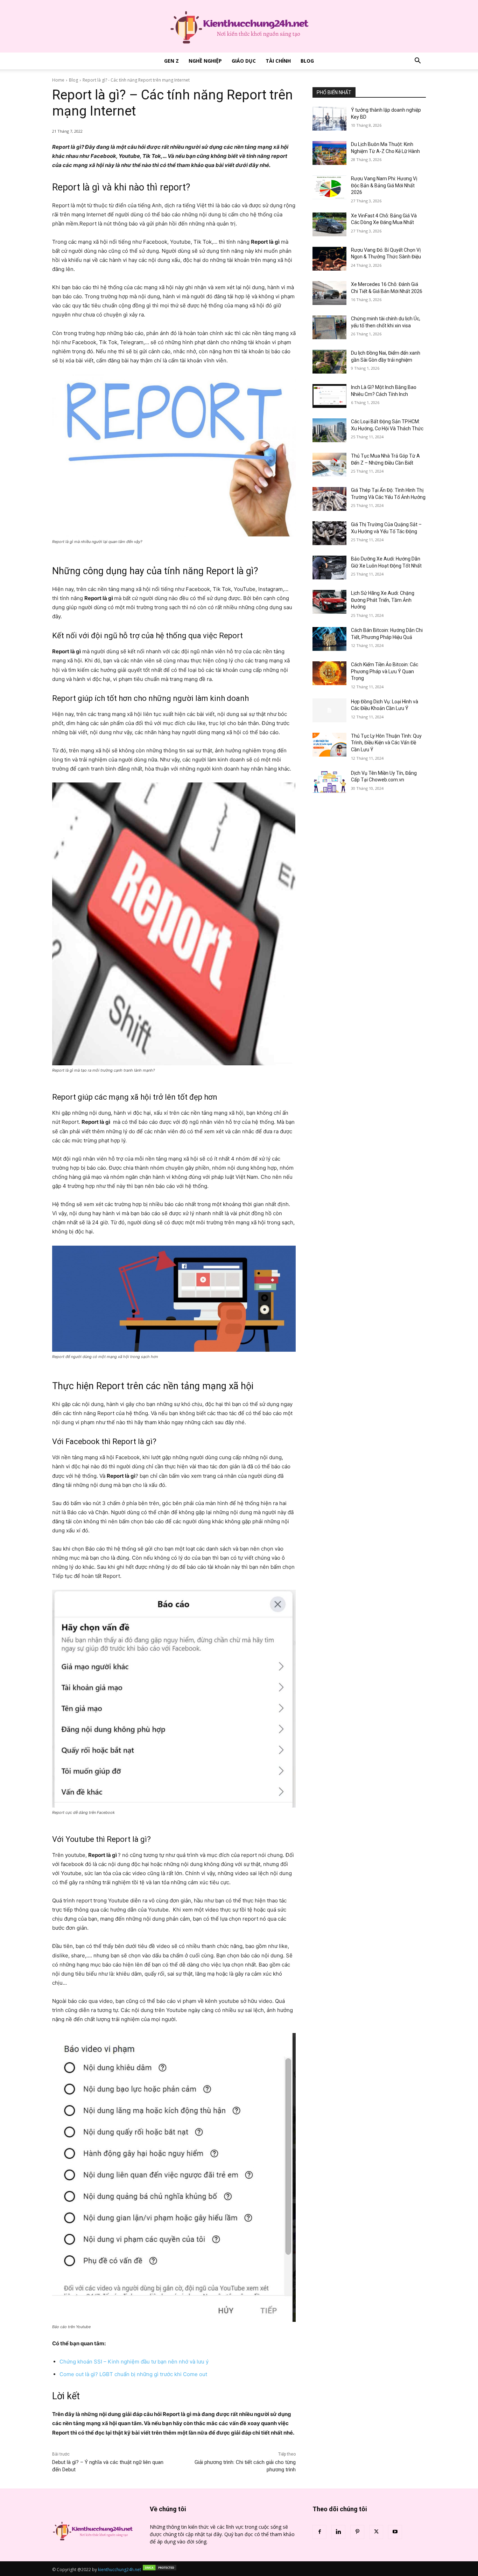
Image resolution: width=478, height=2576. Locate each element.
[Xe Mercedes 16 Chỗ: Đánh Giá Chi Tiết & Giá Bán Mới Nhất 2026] (329, 293)
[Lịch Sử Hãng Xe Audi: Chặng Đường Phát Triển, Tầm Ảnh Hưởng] (329, 602)
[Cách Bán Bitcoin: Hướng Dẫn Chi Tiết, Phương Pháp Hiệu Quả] (329, 639)
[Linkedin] (338, 2532)
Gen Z (171, 61)
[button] (417, 61)
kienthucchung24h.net (119, 2570)
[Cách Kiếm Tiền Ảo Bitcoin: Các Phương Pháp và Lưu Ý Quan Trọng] (329, 673)
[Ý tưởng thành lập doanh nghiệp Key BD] (329, 119)
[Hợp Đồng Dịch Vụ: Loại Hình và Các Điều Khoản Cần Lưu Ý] (329, 710)
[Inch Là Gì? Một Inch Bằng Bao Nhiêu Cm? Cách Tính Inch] (329, 396)
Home (58, 80)
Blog (307, 61)
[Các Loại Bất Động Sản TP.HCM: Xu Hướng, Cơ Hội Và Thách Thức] (329, 430)
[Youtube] (395, 2532)
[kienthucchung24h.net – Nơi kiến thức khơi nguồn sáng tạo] (239, 26)
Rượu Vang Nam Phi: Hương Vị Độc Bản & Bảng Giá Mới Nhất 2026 (384, 185)
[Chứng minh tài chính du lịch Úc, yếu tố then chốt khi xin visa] (329, 327)
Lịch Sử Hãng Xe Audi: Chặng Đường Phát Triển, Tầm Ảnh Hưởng (383, 600)
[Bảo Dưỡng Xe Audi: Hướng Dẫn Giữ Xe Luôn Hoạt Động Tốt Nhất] (329, 568)
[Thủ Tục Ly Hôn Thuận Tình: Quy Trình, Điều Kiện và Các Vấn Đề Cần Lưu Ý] (329, 745)
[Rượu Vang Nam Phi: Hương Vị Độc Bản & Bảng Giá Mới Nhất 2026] (329, 187)
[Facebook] (319, 2532)
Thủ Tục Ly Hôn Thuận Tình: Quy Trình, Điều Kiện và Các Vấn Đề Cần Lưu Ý (386, 743)
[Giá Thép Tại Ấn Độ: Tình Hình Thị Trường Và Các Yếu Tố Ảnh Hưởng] (329, 499)
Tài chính (278, 61)
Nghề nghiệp (205, 61)
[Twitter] (376, 2532)
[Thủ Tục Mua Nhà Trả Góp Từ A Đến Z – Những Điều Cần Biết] (329, 465)
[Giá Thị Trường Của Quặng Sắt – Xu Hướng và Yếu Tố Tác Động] (329, 533)
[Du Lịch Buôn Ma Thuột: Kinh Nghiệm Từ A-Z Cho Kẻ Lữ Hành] (329, 153)
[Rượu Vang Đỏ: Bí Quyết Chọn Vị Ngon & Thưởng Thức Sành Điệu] (329, 259)
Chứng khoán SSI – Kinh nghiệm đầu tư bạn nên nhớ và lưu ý (134, 2362)
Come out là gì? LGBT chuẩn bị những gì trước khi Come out (133, 2374)
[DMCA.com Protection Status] (160, 2570)
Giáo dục (244, 61)
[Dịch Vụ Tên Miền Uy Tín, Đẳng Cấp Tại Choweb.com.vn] (329, 782)
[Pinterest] (357, 2532)
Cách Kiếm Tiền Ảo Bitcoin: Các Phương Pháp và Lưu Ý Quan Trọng (385, 671)
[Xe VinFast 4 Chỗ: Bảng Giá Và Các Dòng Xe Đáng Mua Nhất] (329, 224)
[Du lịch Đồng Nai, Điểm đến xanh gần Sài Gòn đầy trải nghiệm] (329, 362)
